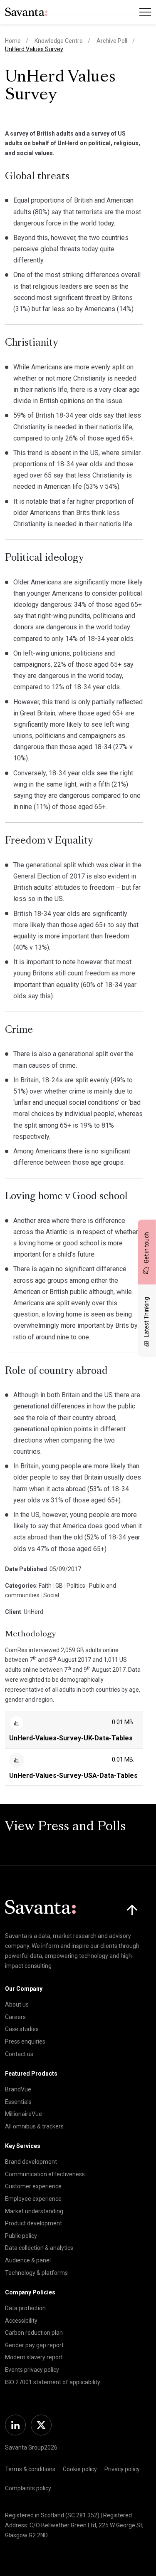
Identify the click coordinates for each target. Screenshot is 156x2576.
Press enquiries (25, 2041)
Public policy (21, 2236)
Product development (33, 2223)
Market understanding (34, 2211)
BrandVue (18, 2089)
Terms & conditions (30, 2469)
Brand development (31, 2162)
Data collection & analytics (39, 2248)
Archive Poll (112, 41)
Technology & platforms (36, 2273)
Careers (15, 2017)
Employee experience (33, 2199)
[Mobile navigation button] (145, 12)
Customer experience (33, 2186)
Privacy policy (122, 2469)
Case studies (22, 2029)
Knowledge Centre (59, 41)
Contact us (19, 2054)
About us (17, 2004)
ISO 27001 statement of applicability (53, 2382)
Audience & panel (28, 2260)
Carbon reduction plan (34, 2333)
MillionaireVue (24, 2114)
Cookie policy (80, 2469)
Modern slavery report (34, 2357)
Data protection (25, 2308)
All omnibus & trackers (34, 2126)
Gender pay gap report (34, 2345)
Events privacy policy (32, 2370)
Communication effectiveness (45, 2174)
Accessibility (21, 2321)
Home (13, 41)
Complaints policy (28, 2488)
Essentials (18, 2102)
